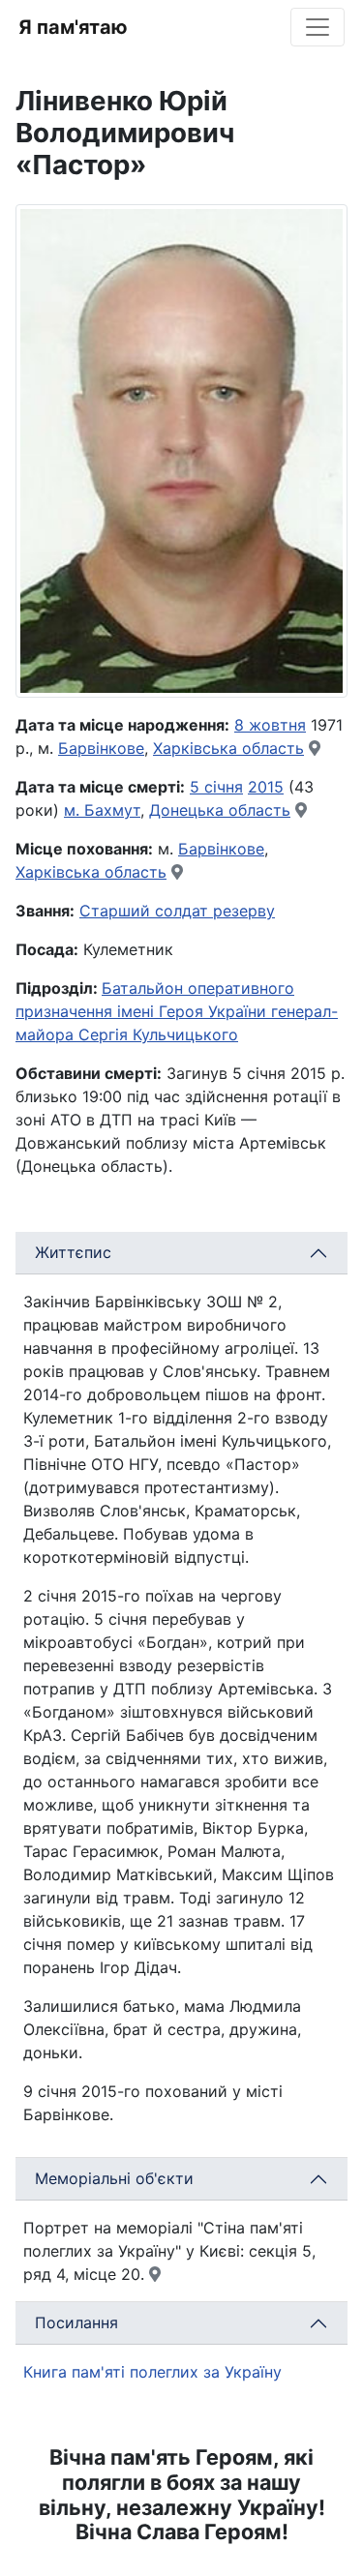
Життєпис (73, 1252)
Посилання (76, 2322)
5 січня (216, 787)
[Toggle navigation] (318, 27)
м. (74, 810)
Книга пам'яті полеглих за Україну (152, 2372)
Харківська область (228, 748)
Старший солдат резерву (177, 911)
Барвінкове (101, 748)
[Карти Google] (315, 748)
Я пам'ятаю (73, 27)
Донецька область (220, 810)
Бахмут (112, 810)
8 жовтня (270, 725)
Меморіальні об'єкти (114, 2178)
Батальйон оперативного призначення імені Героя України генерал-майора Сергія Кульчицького (177, 1011)
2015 (266, 787)
